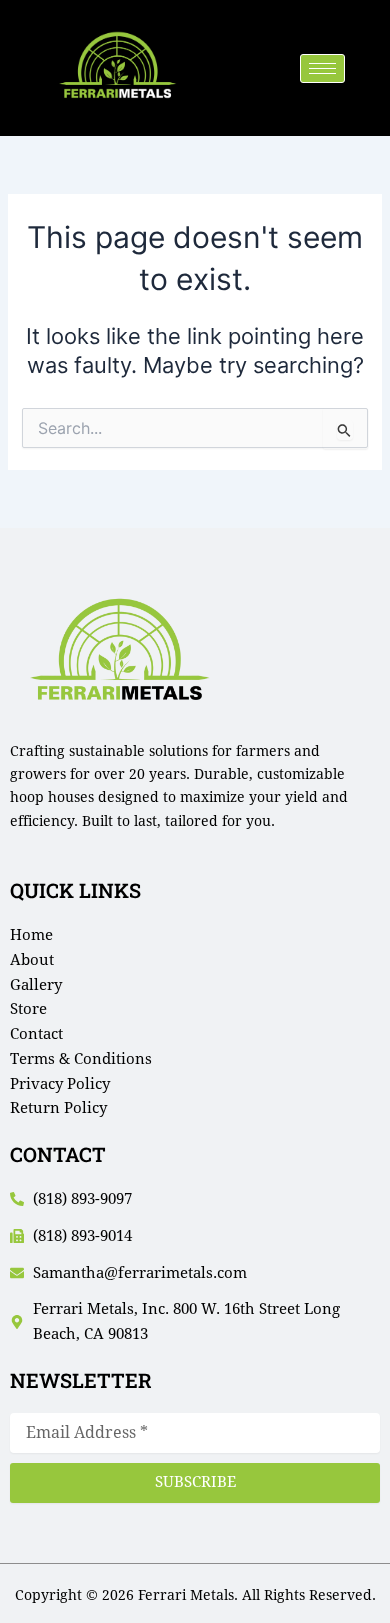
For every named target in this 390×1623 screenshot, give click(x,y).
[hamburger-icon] (322, 68)
